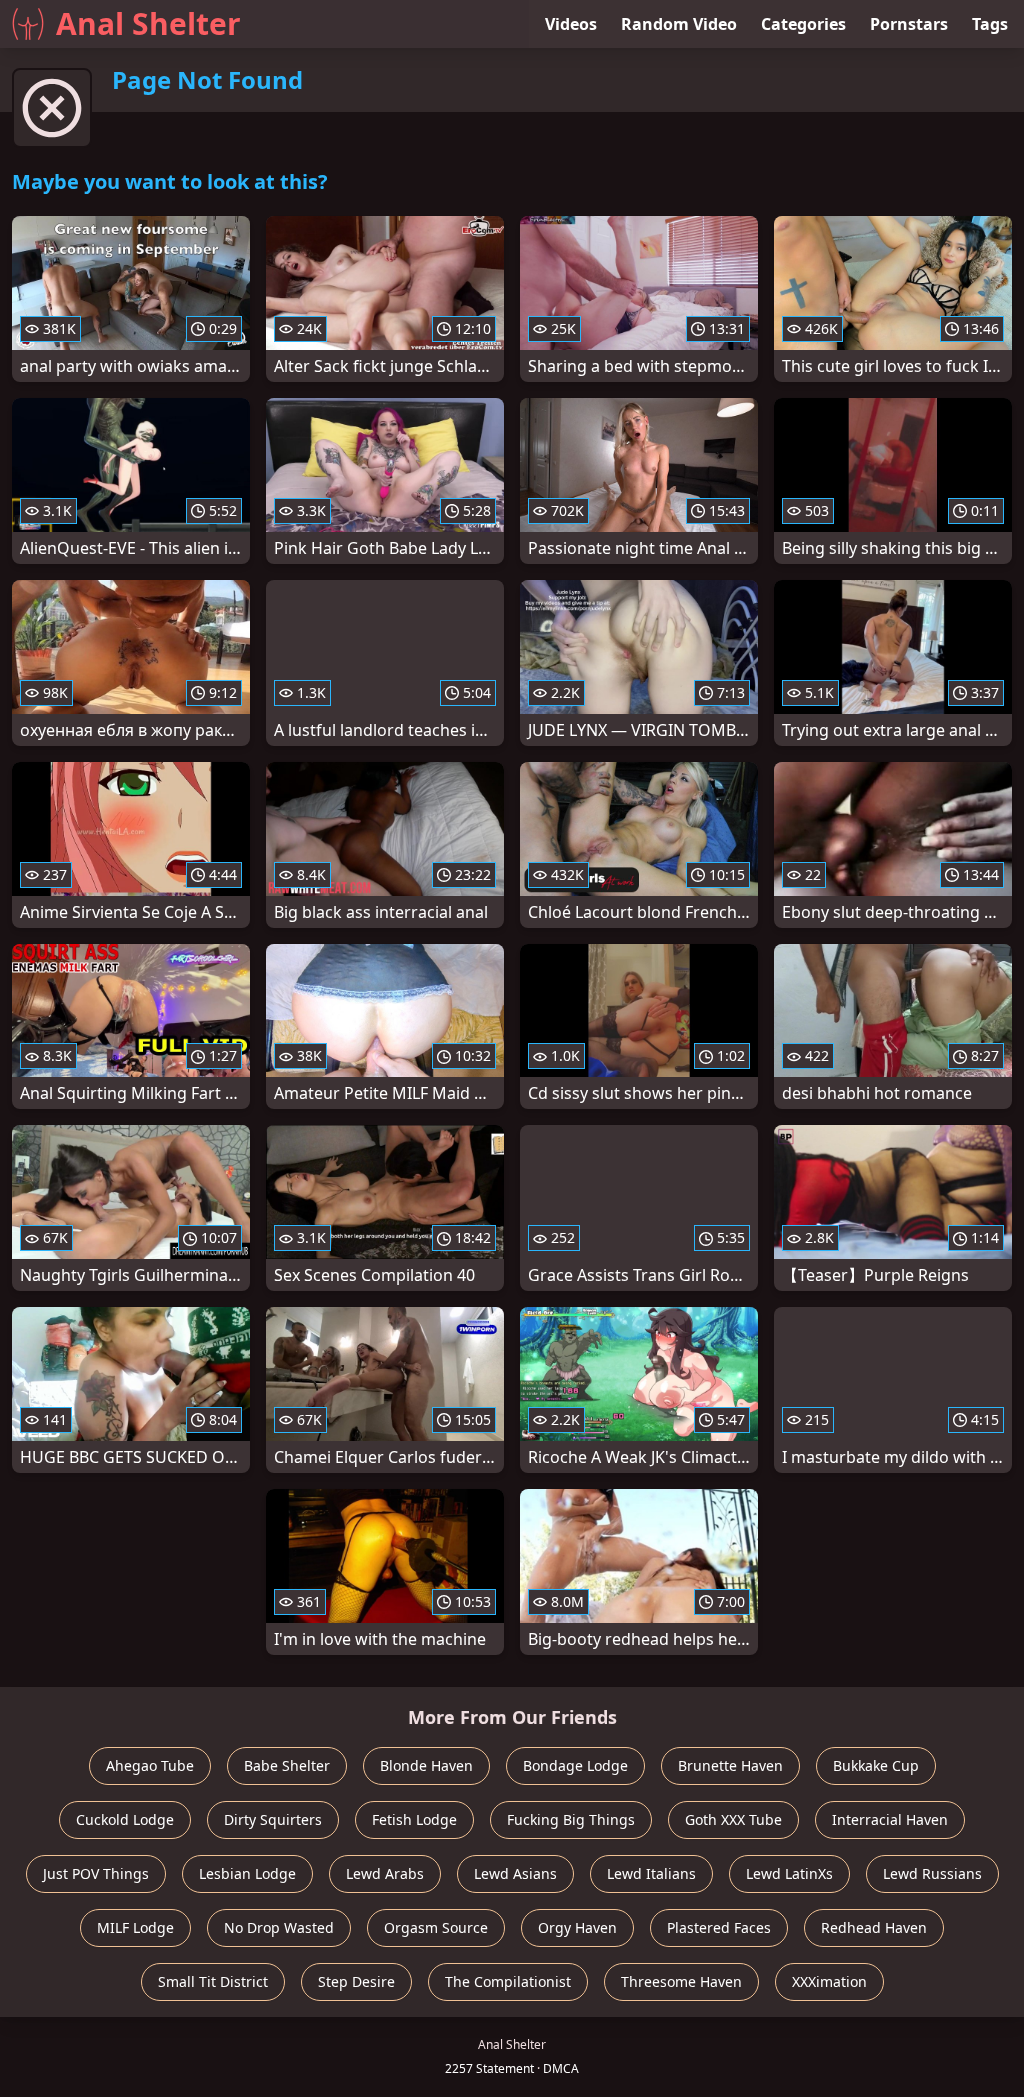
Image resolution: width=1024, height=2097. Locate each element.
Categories (803, 24)
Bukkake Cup (876, 1765)
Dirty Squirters (273, 1819)
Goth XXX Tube (733, 1819)
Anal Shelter (148, 23)
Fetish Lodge (414, 1819)
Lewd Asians (515, 1873)
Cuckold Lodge (125, 1819)
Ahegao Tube (150, 1765)
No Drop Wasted (279, 1927)
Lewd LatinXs (789, 1873)
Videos (571, 24)
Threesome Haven (681, 1981)
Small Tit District (213, 1981)
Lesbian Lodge (247, 1873)
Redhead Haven (874, 1927)
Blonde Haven (426, 1765)
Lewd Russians (932, 1873)
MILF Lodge (135, 1927)
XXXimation (829, 1981)
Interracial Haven (890, 1819)
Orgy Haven (577, 1927)
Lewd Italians (651, 1873)
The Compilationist (508, 1981)
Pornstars (909, 24)
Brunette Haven (730, 1765)
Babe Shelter (287, 1765)
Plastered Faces (719, 1927)
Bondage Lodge (575, 1765)
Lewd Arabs (385, 1873)
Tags (990, 24)
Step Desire (356, 1981)
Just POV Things (96, 1873)
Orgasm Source (436, 1927)
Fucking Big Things (571, 1819)
